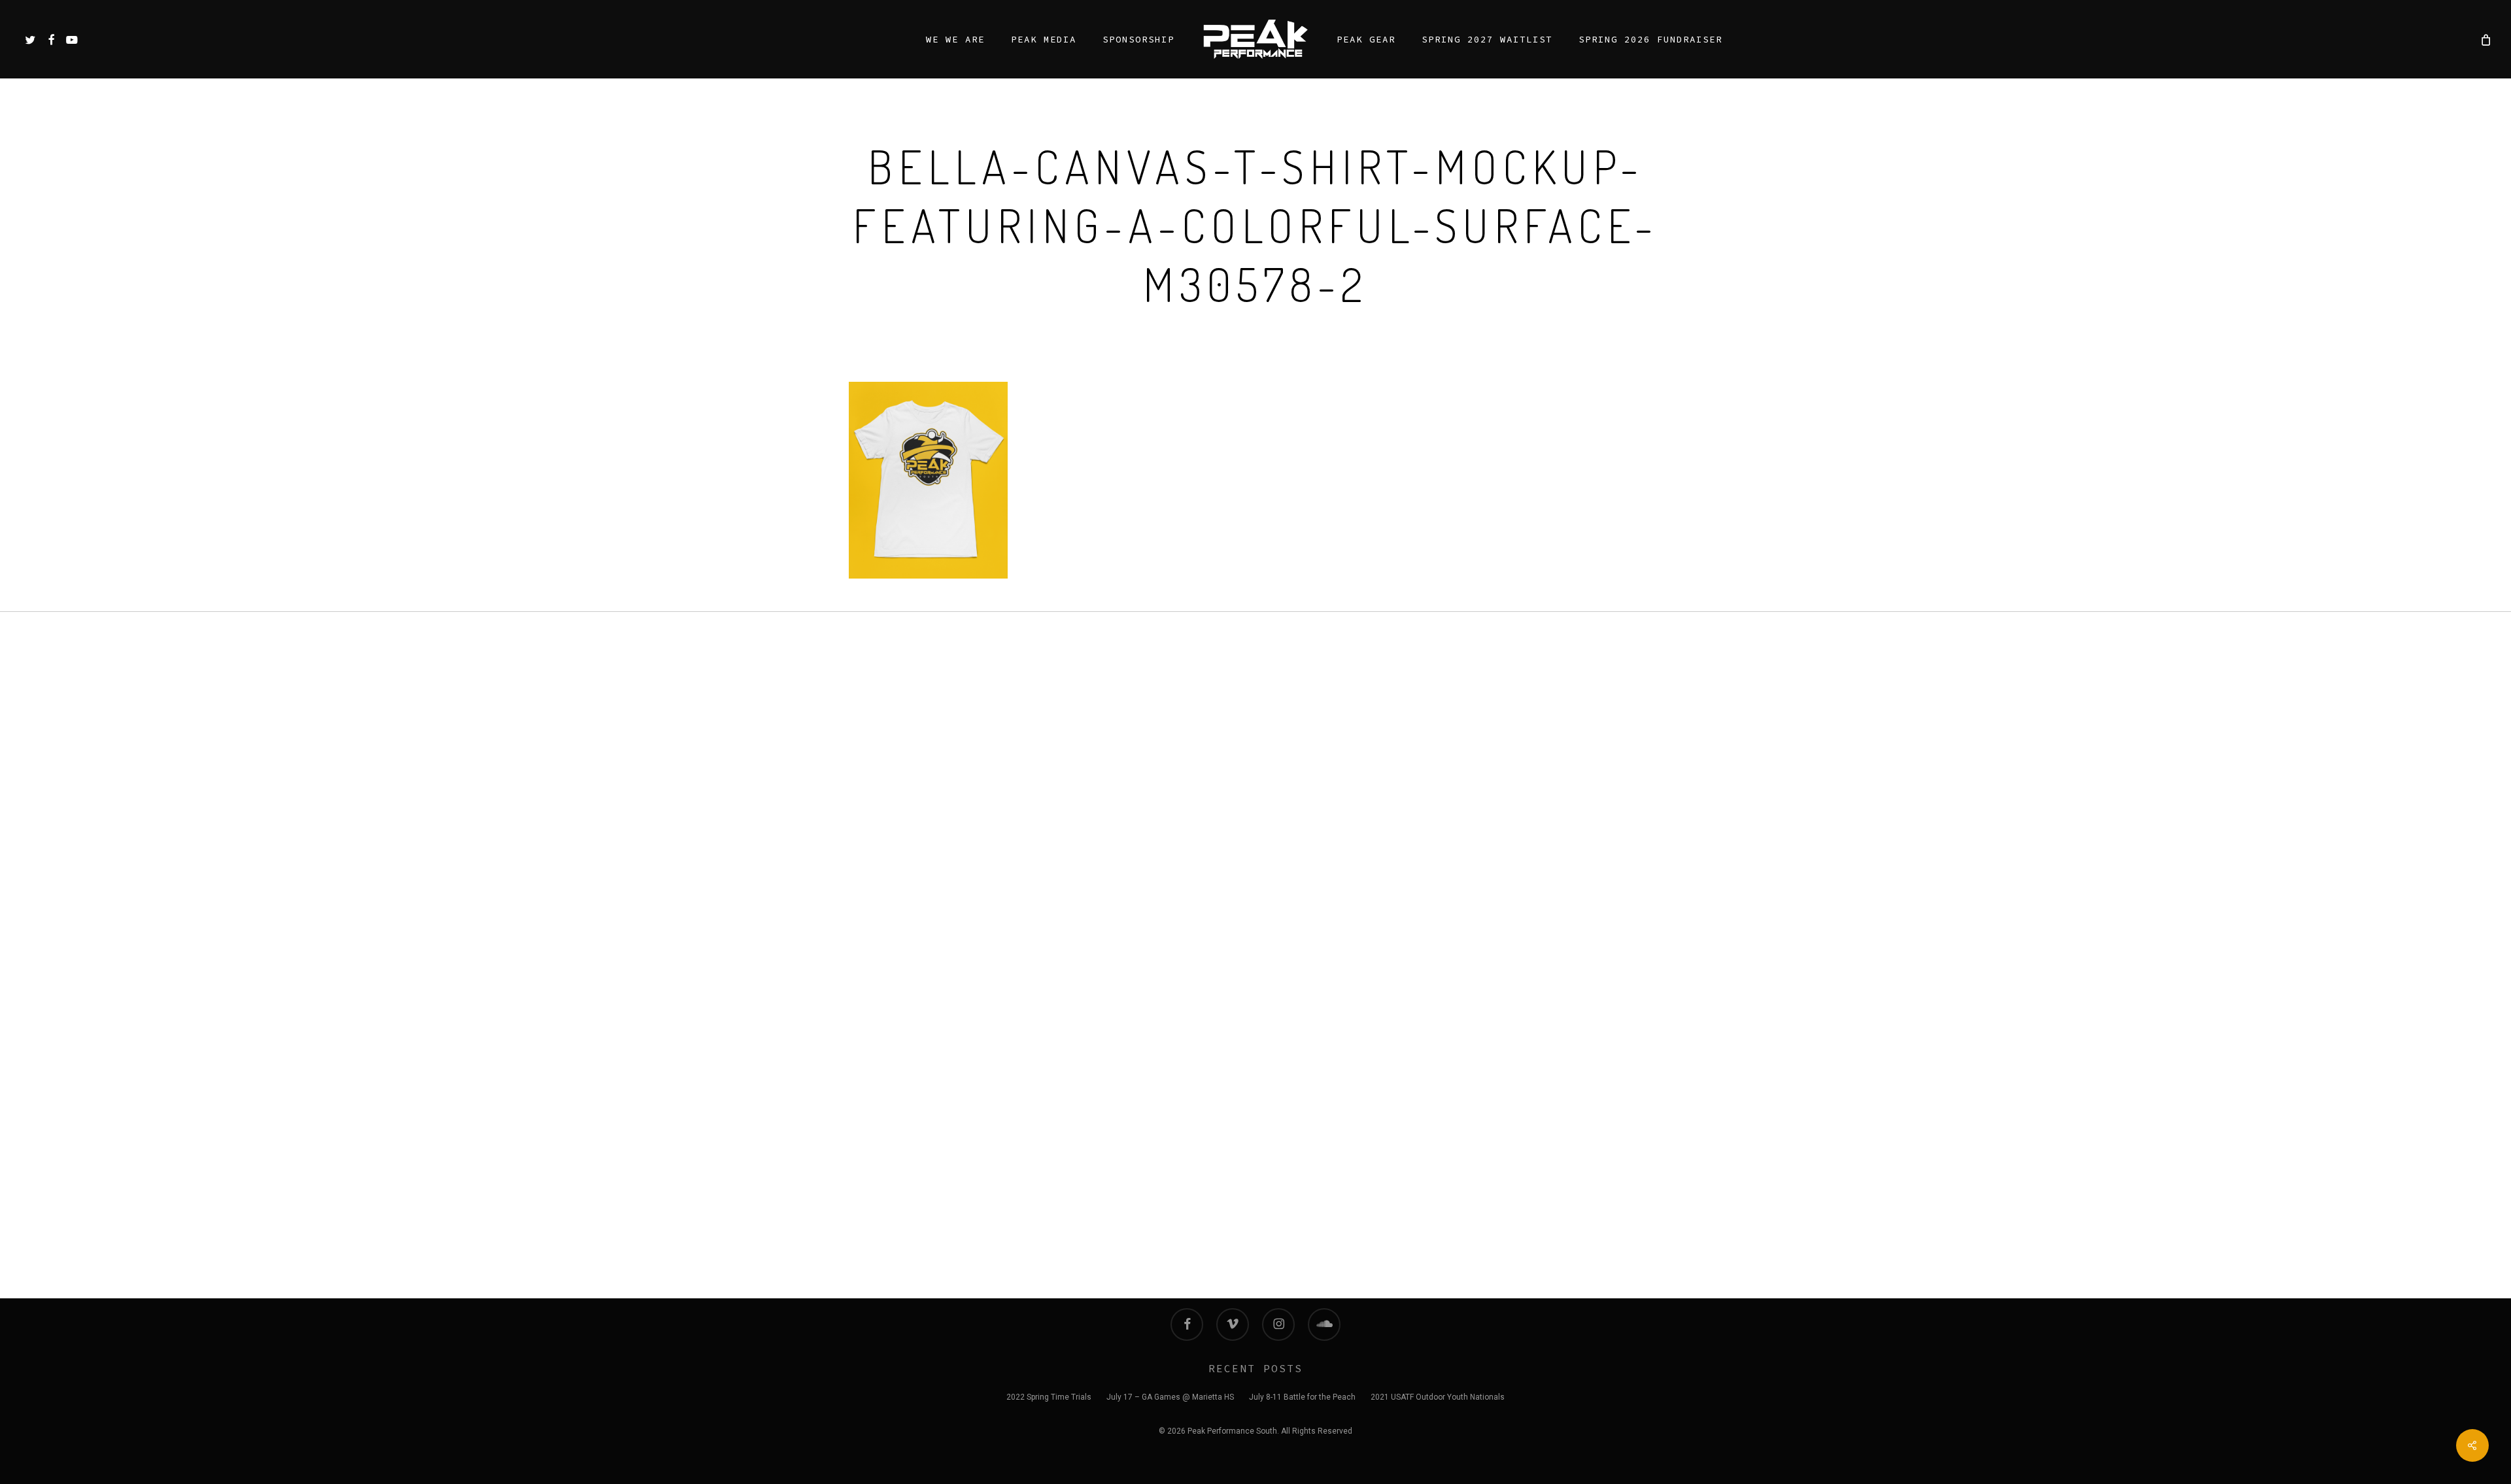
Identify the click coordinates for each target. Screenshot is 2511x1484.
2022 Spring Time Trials (1049, 1397)
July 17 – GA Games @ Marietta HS (1170, 1397)
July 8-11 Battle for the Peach (1302, 1397)
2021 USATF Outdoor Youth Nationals (1438, 1397)
